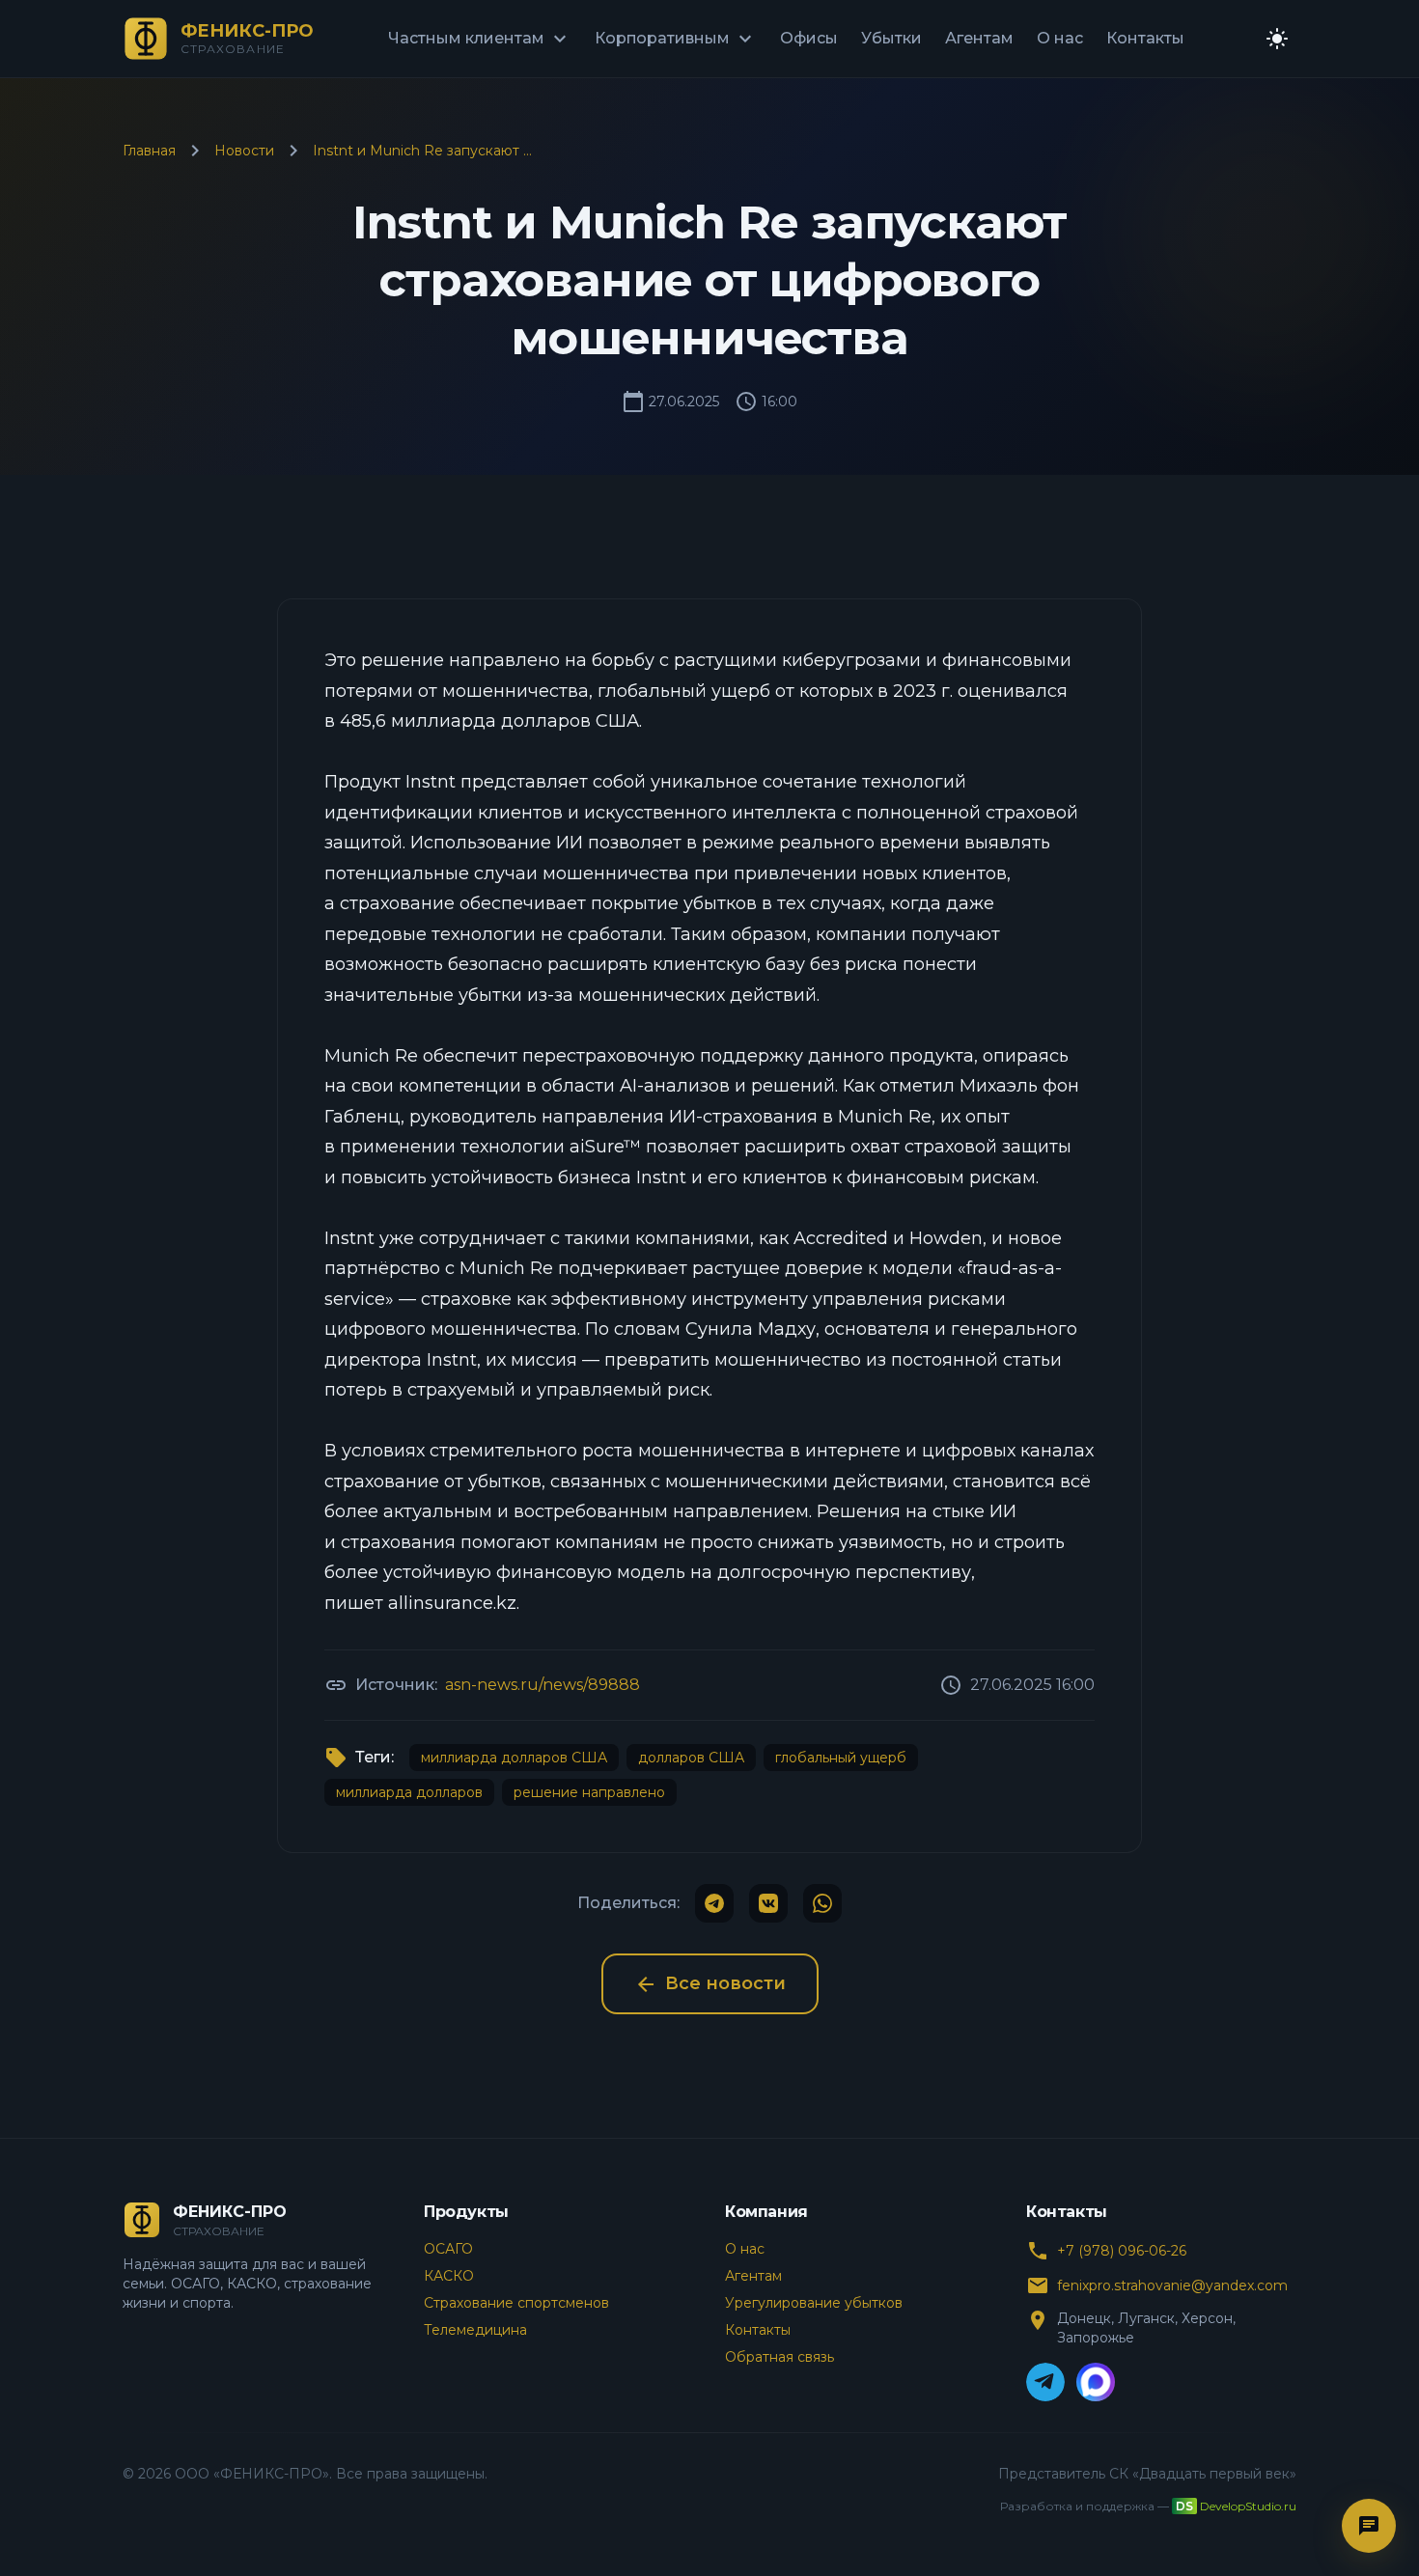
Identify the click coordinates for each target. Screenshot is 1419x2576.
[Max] (1096, 2382)
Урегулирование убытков (814, 2303)
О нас (1060, 38)
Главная (149, 151)
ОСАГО (448, 2249)
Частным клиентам (480, 39)
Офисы (809, 38)
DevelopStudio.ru (1248, 2506)
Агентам (979, 38)
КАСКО (449, 2276)
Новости (244, 151)
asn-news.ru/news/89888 (543, 1685)
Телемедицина (475, 2330)
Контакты (1145, 38)
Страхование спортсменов (516, 2303)
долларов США (691, 1758)
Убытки (891, 38)
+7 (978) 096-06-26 (1122, 2251)
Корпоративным (676, 39)
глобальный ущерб (841, 1758)
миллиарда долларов (409, 1792)
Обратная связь (779, 2357)
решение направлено (589, 1792)
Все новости (710, 1984)
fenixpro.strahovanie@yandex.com (1172, 2285)
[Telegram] (1045, 2382)
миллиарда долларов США (514, 1758)
